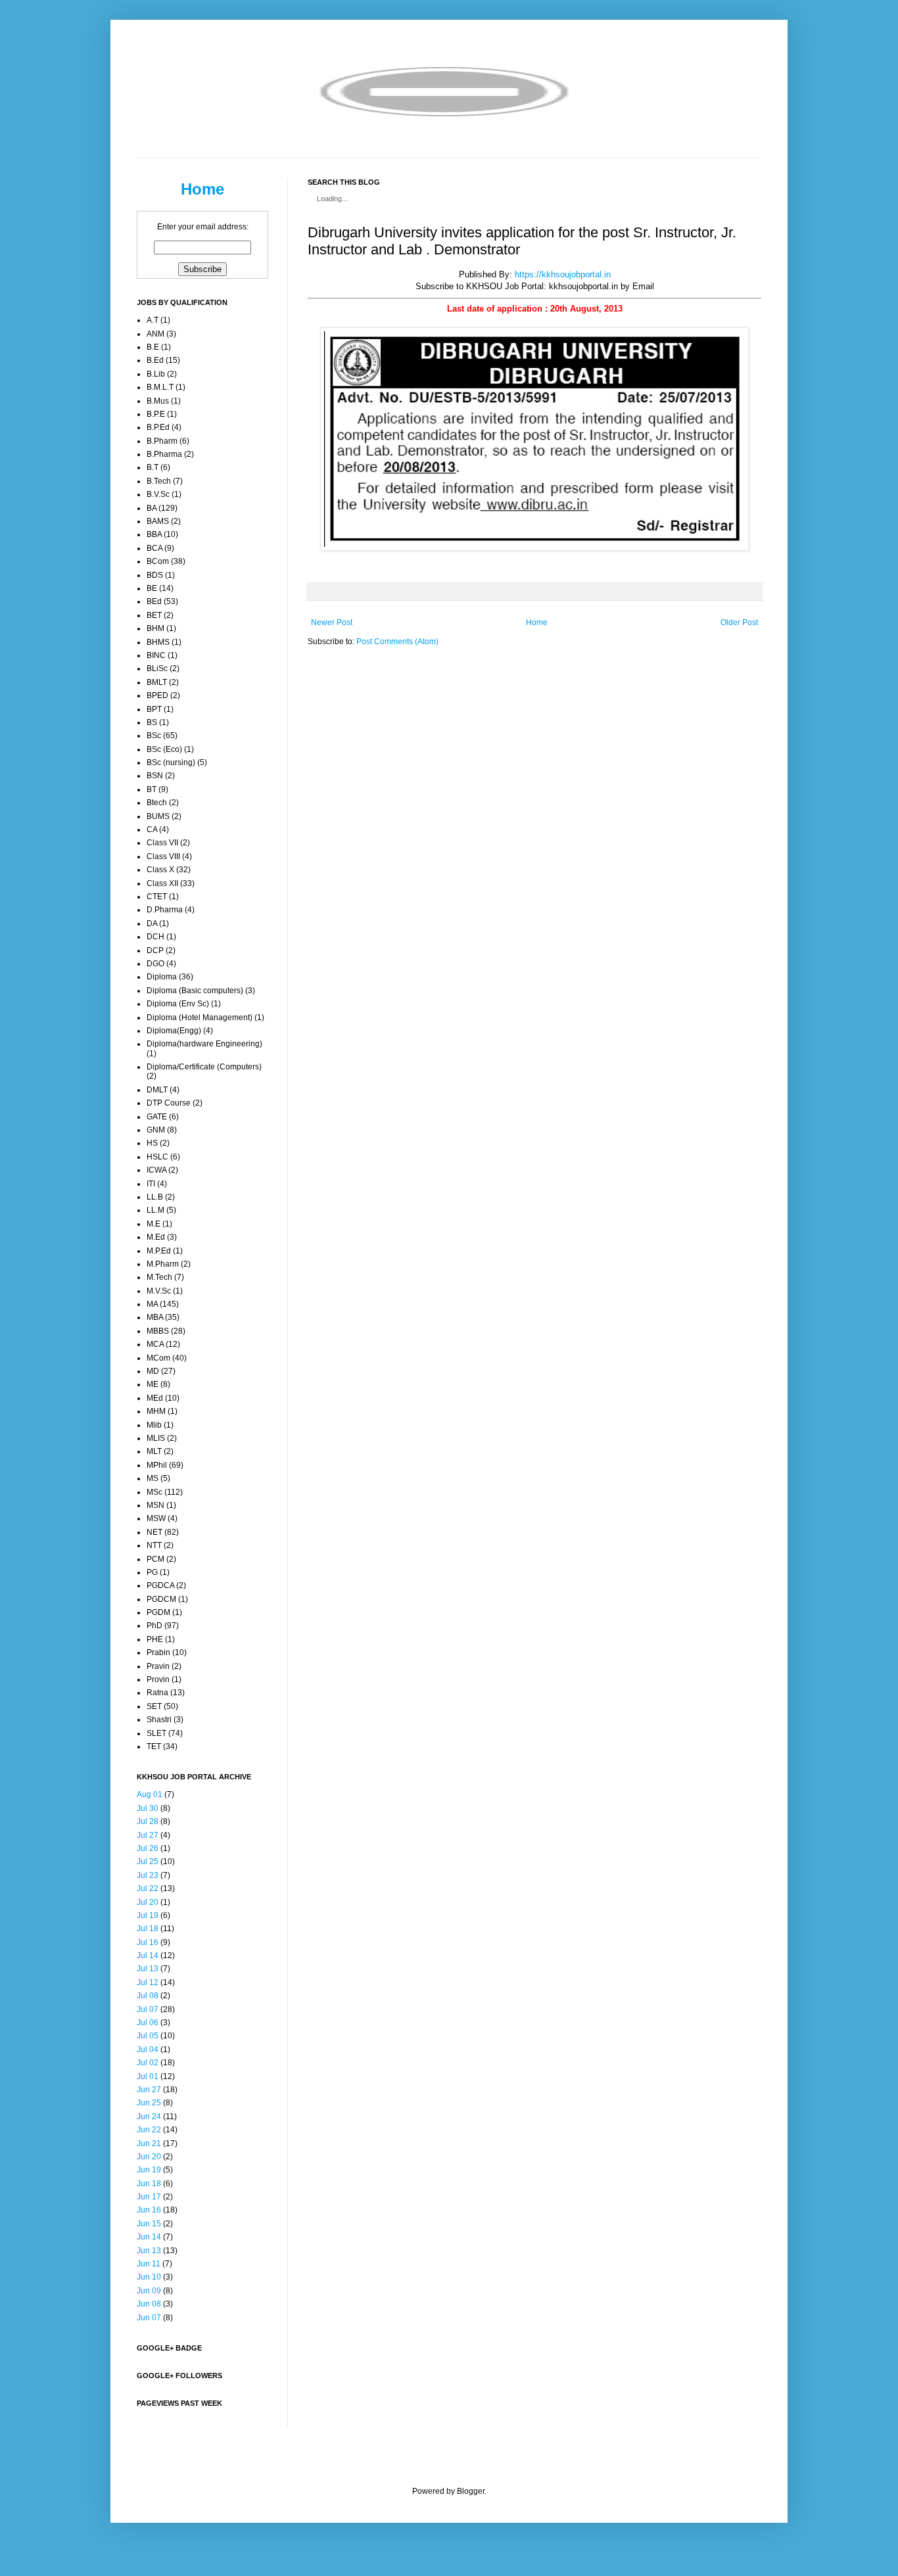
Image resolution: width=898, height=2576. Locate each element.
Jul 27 (148, 1835)
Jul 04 (148, 2049)
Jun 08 (149, 2304)
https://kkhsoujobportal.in (563, 274)
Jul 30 (148, 1808)
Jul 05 (148, 2036)
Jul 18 (148, 1929)
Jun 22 (149, 2130)
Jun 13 (149, 2251)
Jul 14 (148, 1955)
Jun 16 (149, 2210)
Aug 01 (150, 1794)
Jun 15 (149, 2224)
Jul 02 (148, 2063)
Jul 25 (148, 1862)
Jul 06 (148, 2023)
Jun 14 (149, 2237)
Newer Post (332, 622)
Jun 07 (149, 2318)
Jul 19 (148, 1915)
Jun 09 (149, 2291)
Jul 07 (148, 2009)
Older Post (739, 622)
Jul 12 (148, 1982)
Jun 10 (149, 2277)
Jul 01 (148, 2076)
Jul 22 (148, 1888)
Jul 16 (148, 1942)
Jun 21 (149, 2143)
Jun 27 (149, 2090)
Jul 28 (148, 1821)
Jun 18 (149, 2184)
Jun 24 (149, 2117)
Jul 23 (148, 1875)
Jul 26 (148, 1848)
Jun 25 (149, 2103)
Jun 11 (149, 2264)
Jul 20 (148, 1902)
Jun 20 (149, 2157)
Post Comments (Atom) (397, 642)
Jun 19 (149, 2170)
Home (537, 622)
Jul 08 (148, 1996)
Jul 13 (148, 1969)
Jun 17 (149, 2197)
